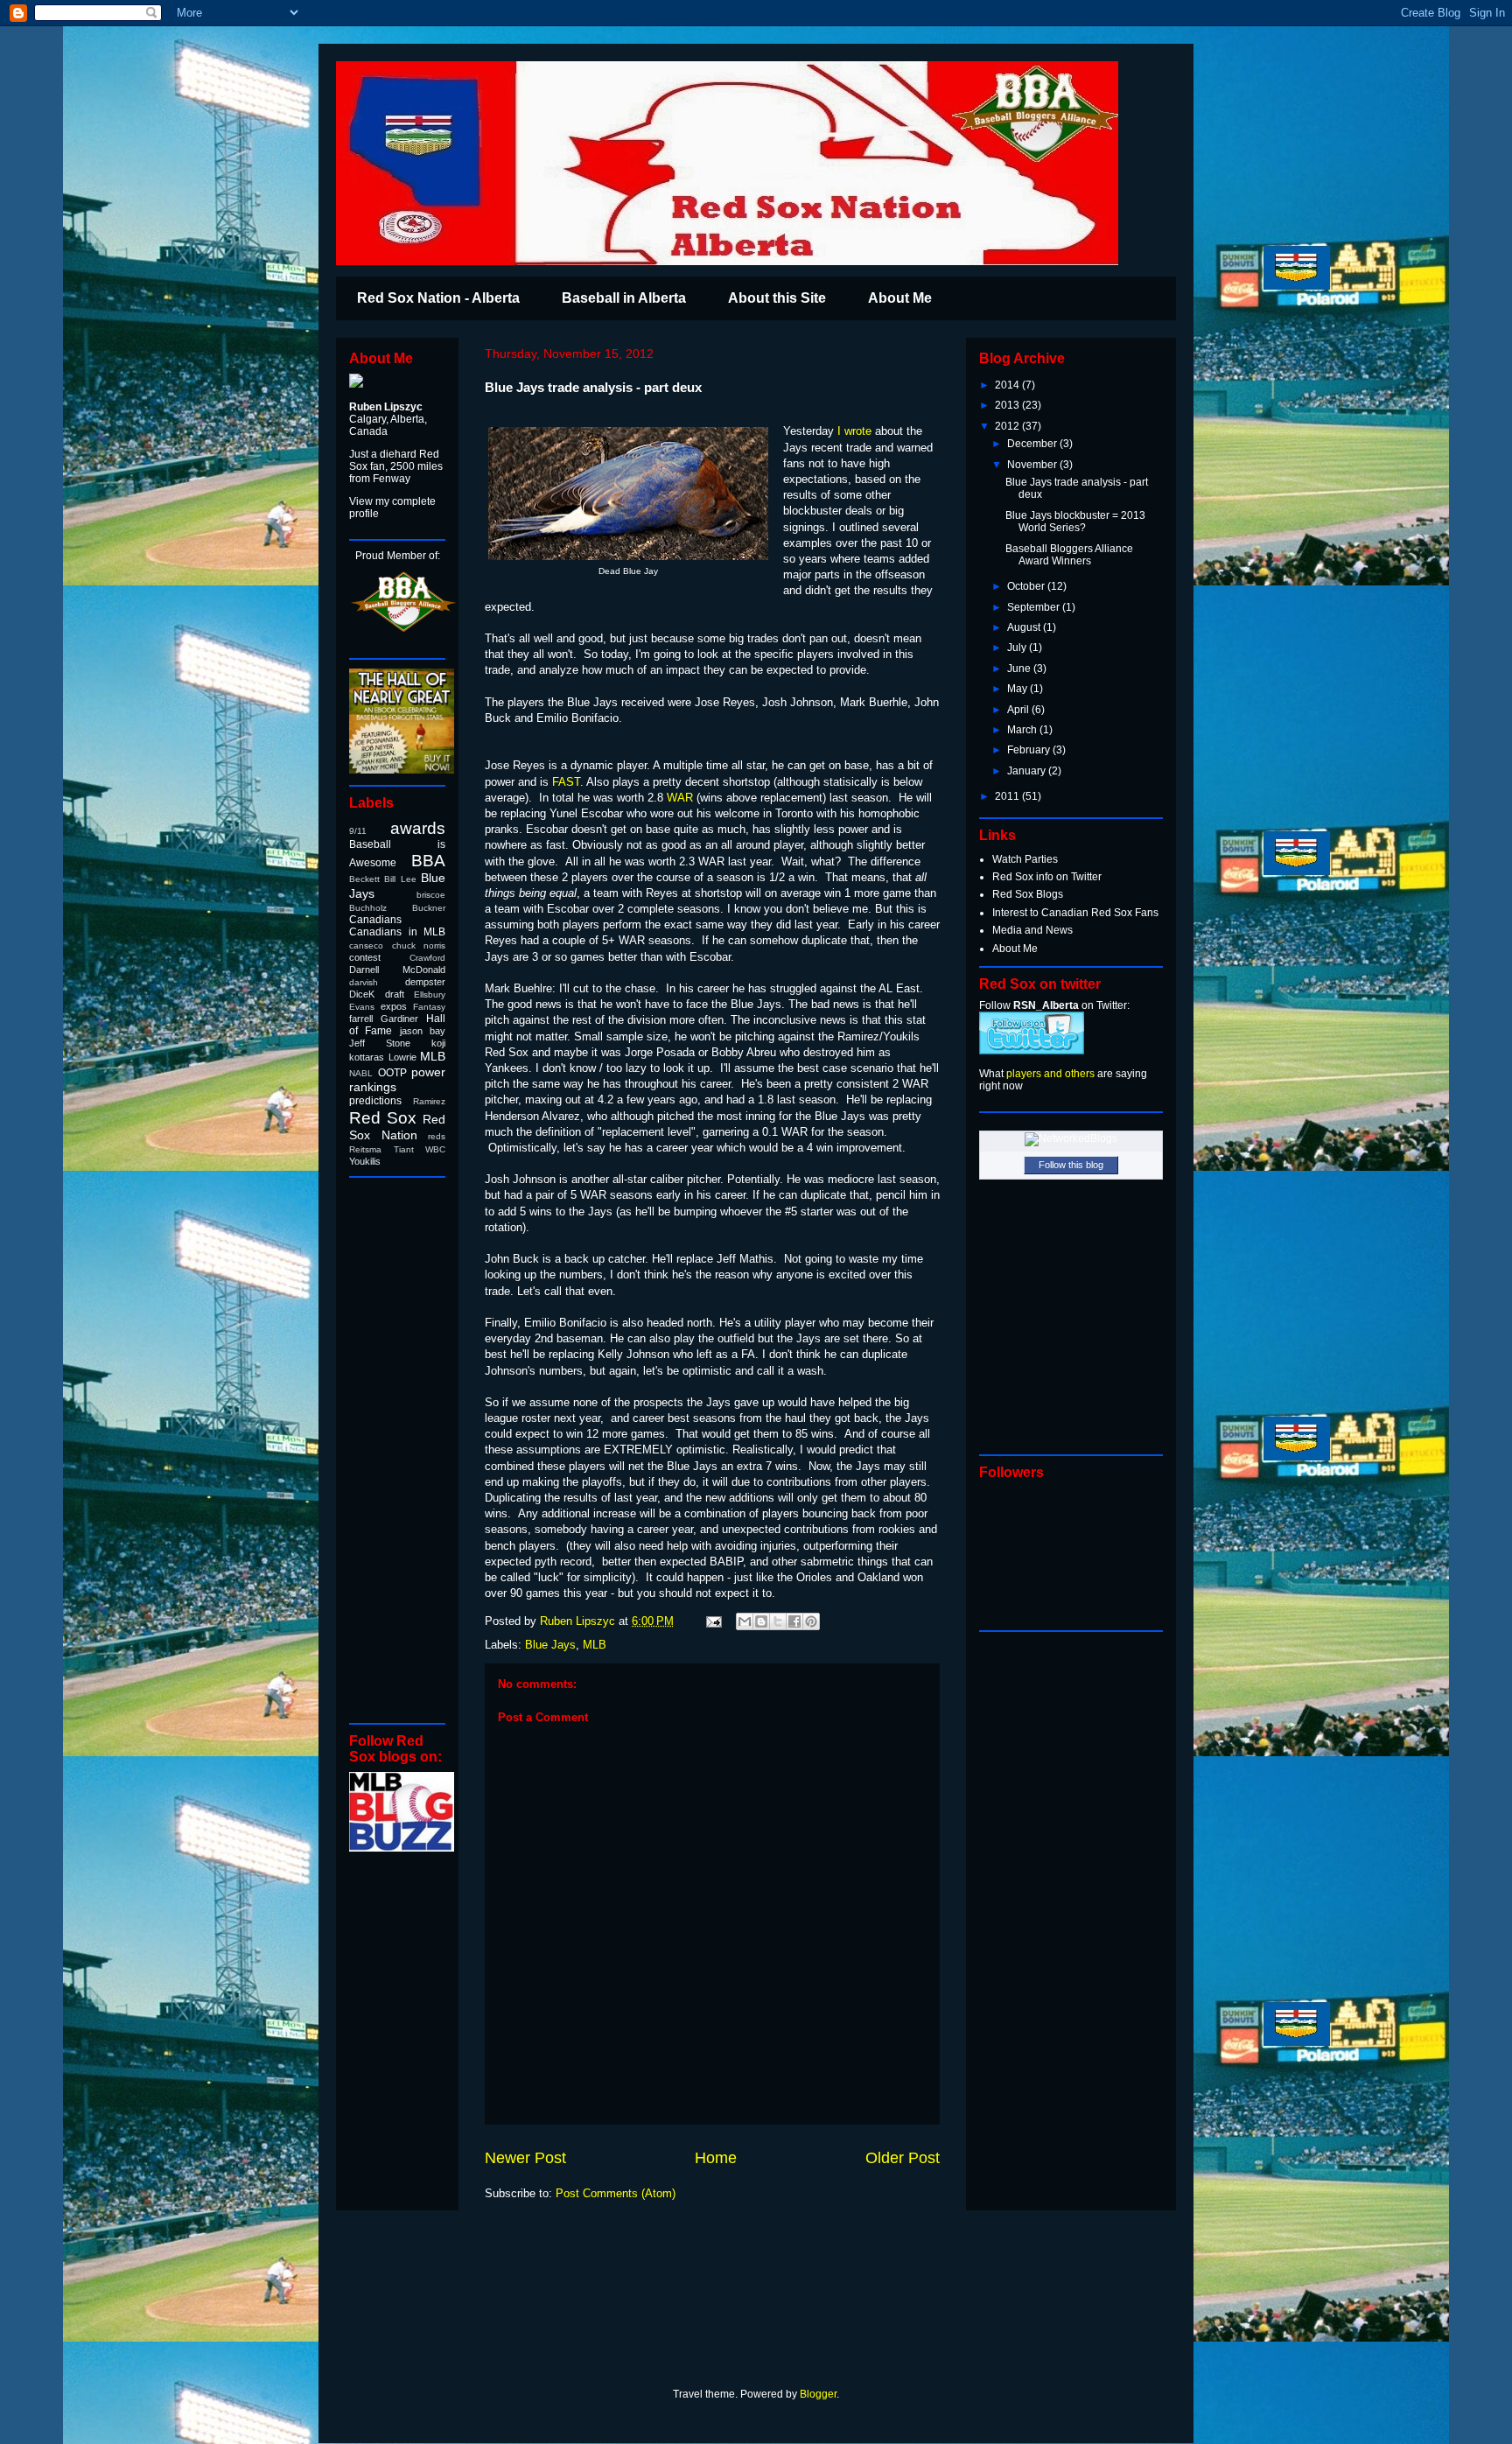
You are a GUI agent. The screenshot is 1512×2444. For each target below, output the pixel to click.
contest (365, 957)
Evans (362, 1007)
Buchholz (368, 908)
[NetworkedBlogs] (1071, 1138)
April (1019, 710)
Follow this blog (1071, 1165)
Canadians (375, 920)
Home (716, 2158)
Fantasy (429, 1007)
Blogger (818, 2394)
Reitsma (365, 1149)
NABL (361, 1073)
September (1035, 607)
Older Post (903, 2158)
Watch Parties (1025, 859)
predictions (375, 1101)
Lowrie (402, 1057)
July (1018, 648)
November (1033, 465)
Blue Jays (550, 1645)
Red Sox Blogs (1028, 894)
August (1025, 627)
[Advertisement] (402, 1449)
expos (394, 1006)
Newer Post (525, 2158)
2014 (1008, 385)
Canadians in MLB (397, 932)
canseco (366, 945)
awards (418, 828)
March (1023, 730)
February (1030, 750)
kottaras (367, 1057)
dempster (425, 982)
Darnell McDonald (397, 970)
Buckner (429, 908)
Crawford (427, 958)
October (1027, 586)
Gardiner (399, 1019)
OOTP (392, 1073)
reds (437, 1136)
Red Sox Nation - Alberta (438, 298)
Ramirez (429, 1101)
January (1028, 771)
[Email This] (745, 1621)
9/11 (358, 831)
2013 (1008, 405)
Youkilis (365, 1161)
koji (438, 1043)
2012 (1008, 426)
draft (395, 994)
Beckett (364, 879)
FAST (566, 782)
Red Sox (383, 1118)
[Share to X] (778, 1621)
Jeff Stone (380, 1043)
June (1020, 669)
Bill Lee (400, 879)
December (1033, 444)
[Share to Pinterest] (811, 1621)
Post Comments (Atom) (616, 2193)
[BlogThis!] (761, 1621)
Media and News (1032, 930)
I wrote (854, 431)
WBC (435, 1149)
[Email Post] (713, 1621)
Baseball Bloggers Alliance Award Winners (1069, 555)
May (1018, 689)
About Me (900, 298)
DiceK (362, 994)
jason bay (423, 1031)
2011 (1008, 796)
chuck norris (419, 945)
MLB (595, 1645)
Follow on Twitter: (1054, 1005)
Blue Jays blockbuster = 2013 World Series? (1075, 522)
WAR (680, 798)
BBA (428, 861)
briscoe (431, 895)
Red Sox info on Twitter (1047, 877)
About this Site (777, 298)
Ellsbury (430, 994)
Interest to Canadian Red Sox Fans (1075, 913)
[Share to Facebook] (794, 1621)
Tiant (404, 1149)
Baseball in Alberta (624, 298)
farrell (361, 1019)
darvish (364, 982)
